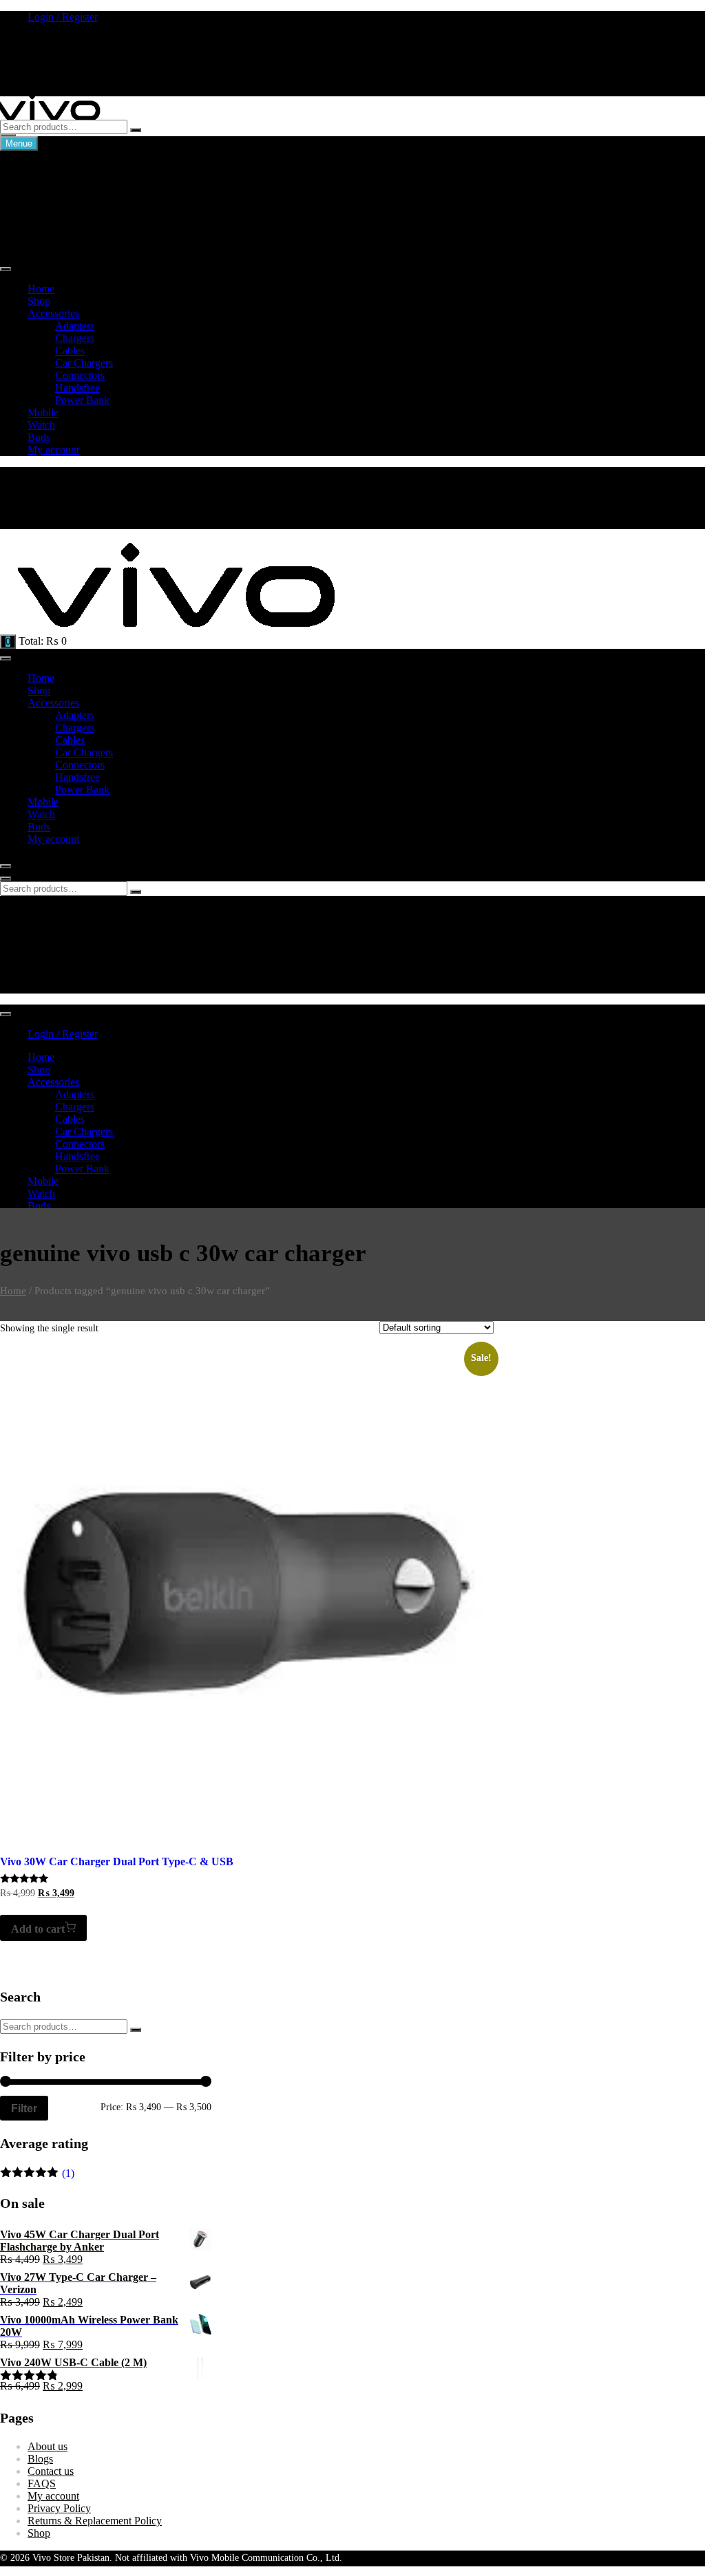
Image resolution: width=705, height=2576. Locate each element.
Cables (42, 205)
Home (41, 289)
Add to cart (38, 1929)
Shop (39, 301)
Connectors (52, 217)
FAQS (42, 2483)
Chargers (47, 180)
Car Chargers (56, 192)
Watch (41, 425)
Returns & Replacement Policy (95, 2521)
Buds (39, 437)
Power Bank (55, 242)
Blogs (40, 2459)
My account (53, 450)
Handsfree (50, 229)
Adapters (47, 168)
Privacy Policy (59, 2508)
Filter (24, 2108)
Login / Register (63, 17)
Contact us (51, 2471)
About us (48, 2446)
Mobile (43, 412)
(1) (37, 2173)
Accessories (53, 313)
